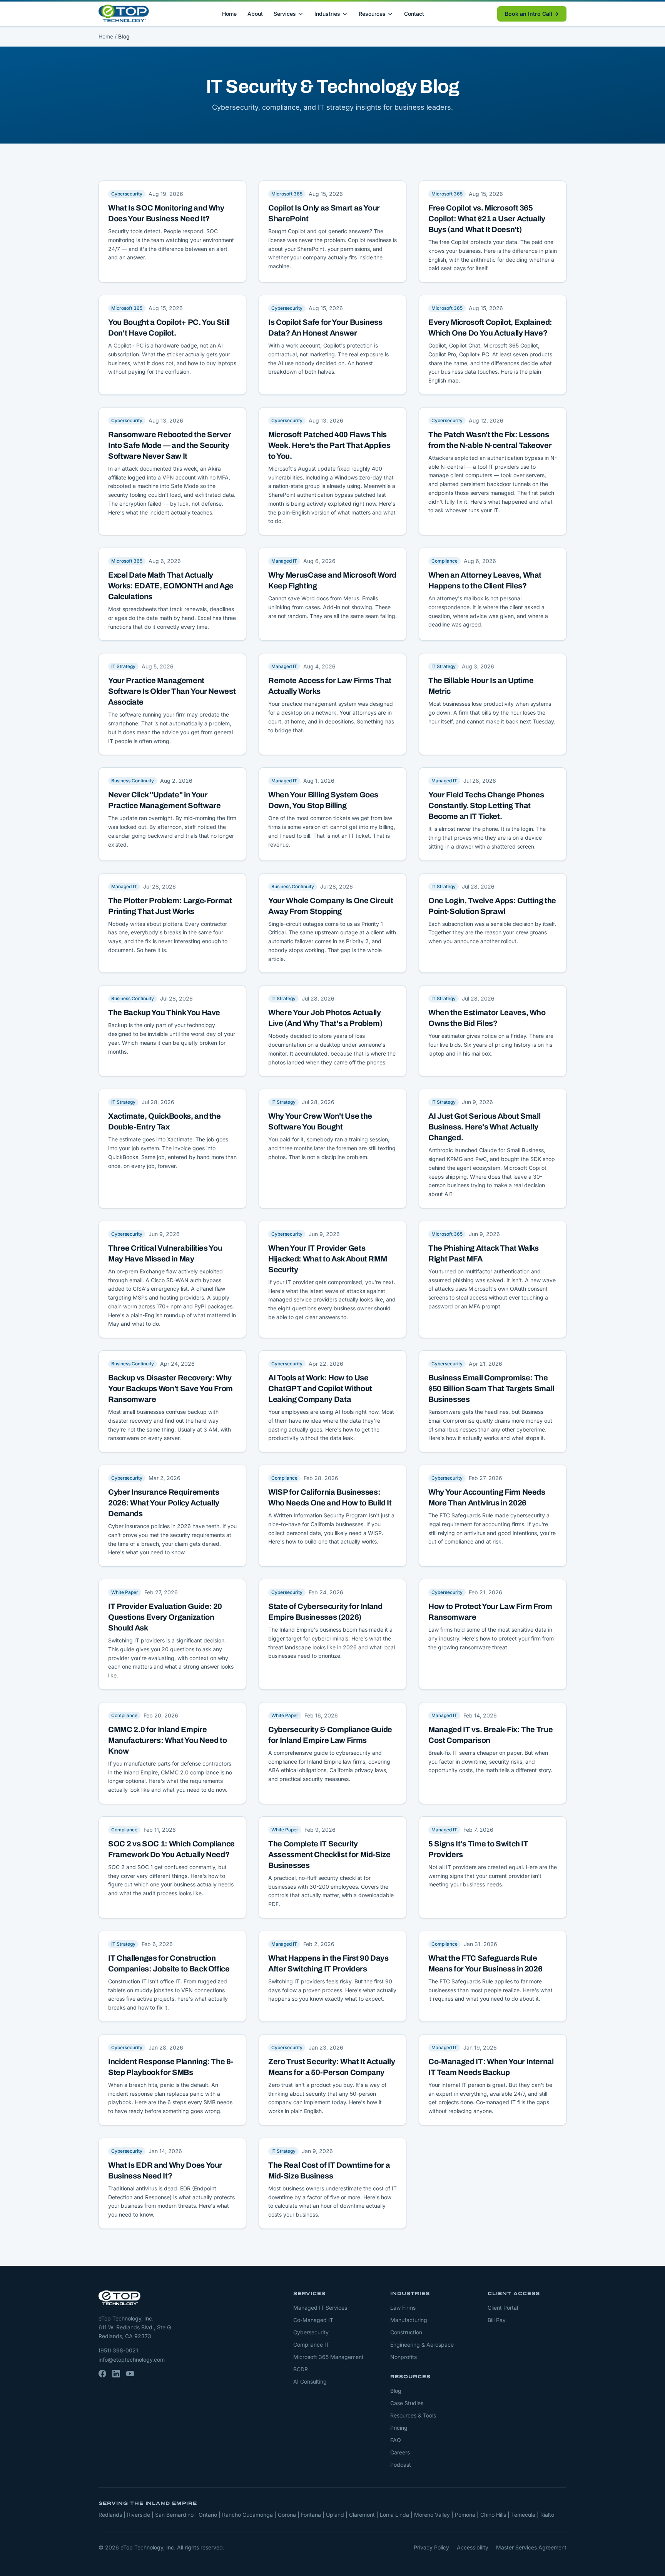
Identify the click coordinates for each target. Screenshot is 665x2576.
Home (229, 14)
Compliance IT (311, 2345)
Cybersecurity (311, 2332)
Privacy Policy (431, 2547)
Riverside (139, 2515)
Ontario (208, 2515)
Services (285, 14)
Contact (414, 14)
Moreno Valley (432, 2515)
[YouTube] (130, 2374)
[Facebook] (102, 2374)
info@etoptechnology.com (132, 2360)
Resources (372, 14)
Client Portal (503, 2308)
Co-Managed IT (313, 2320)
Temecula (523, 2515)
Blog (396, 2391)
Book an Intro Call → (532, 14)
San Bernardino (174, 2515)
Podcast (401, 2465)
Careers (400, 2452)
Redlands (110, 2515)
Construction (406, 2332)
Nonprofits (404, 2357)
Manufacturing (409, 2320)
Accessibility (473, 2547)
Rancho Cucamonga (247, 2515)
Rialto (547, 2515)
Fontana (311, 2515)
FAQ (396, 2440)
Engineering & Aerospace (422, 2345)
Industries (327, 14)
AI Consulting (310, 2381)
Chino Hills (493, 2515)
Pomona (465, 2515)
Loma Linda (394, 2515)
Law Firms (403, 2308)
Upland (335, 2515)
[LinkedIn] (116, 2374)
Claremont (362, 2515)
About (255, 14)
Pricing (399, 2428)
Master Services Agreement (531, 2547)
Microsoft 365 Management (328, 2357)
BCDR (301, 2369)
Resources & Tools (413, 2415)
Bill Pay (497, 2320)
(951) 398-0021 (118, 2350)
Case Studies (407, 2403)
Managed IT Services (320, 2308)
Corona (287, 2515)
